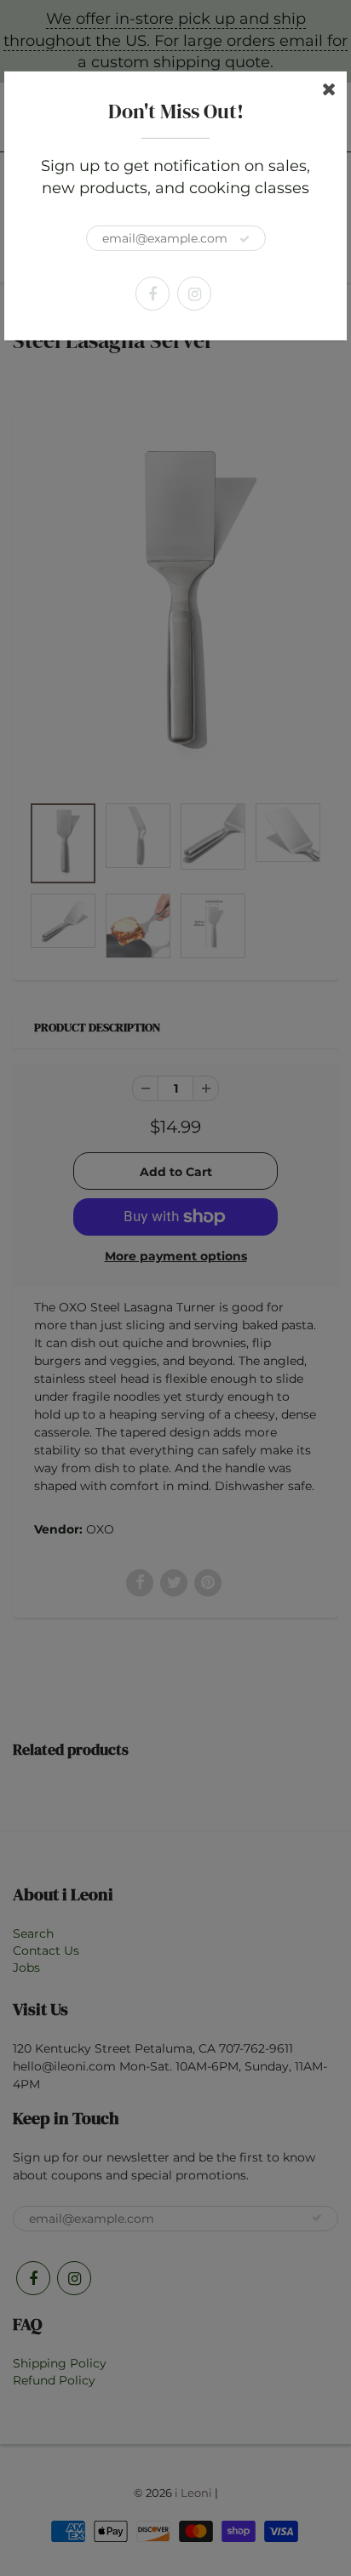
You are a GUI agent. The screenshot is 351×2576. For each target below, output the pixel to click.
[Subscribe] (245, 239)
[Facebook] (152, 294)
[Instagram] (194, 294)
